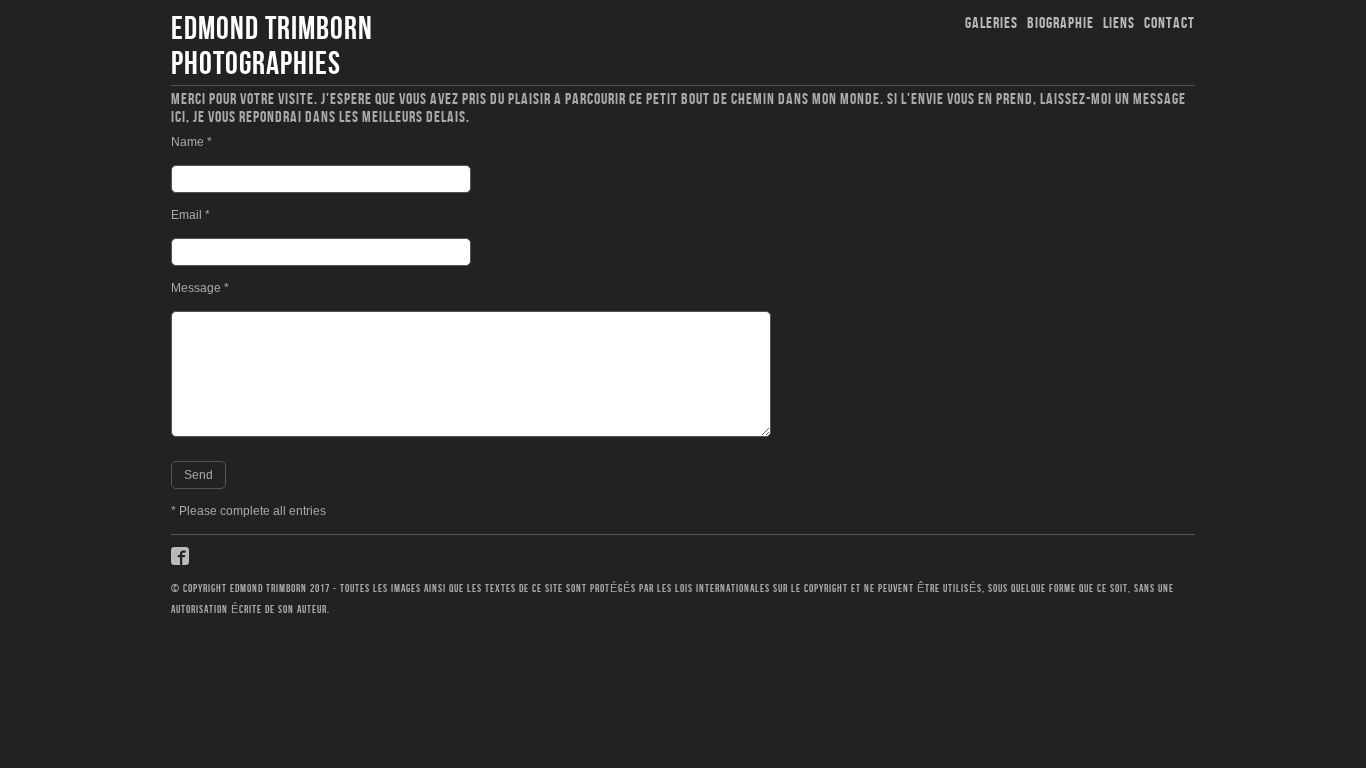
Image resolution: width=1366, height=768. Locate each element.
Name (191, 142)
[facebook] (182, 563)
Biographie (1060, 23)
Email (190, 215)
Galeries (991, 23)
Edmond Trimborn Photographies (272, 47)
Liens (1119, 23)
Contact (1169, 23)
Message (200, 288)
